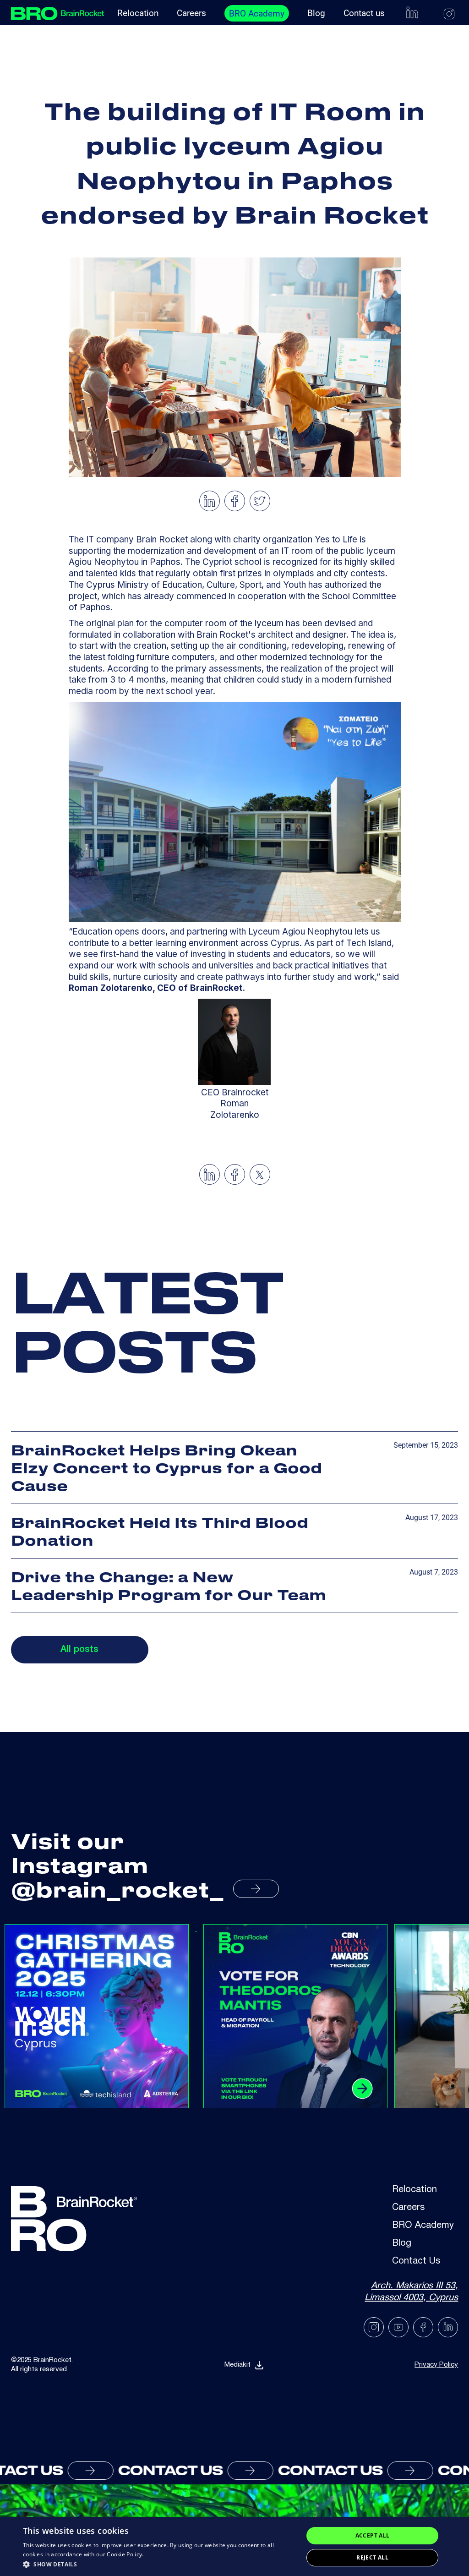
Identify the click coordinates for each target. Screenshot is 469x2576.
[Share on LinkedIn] (209, 501)
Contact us (364, 13)
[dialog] (234, 2546)
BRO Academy (257, 14)
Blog (316, 13)
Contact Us (416, 2262)
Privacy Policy (436, 2365)
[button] (159, 2564)
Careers (191, 13)
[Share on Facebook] (235, 501)
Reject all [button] (372, 2557)
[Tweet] (260, 501)
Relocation (138, 13)
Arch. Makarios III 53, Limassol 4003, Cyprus (411, 2292)
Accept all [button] (373, 2535)
